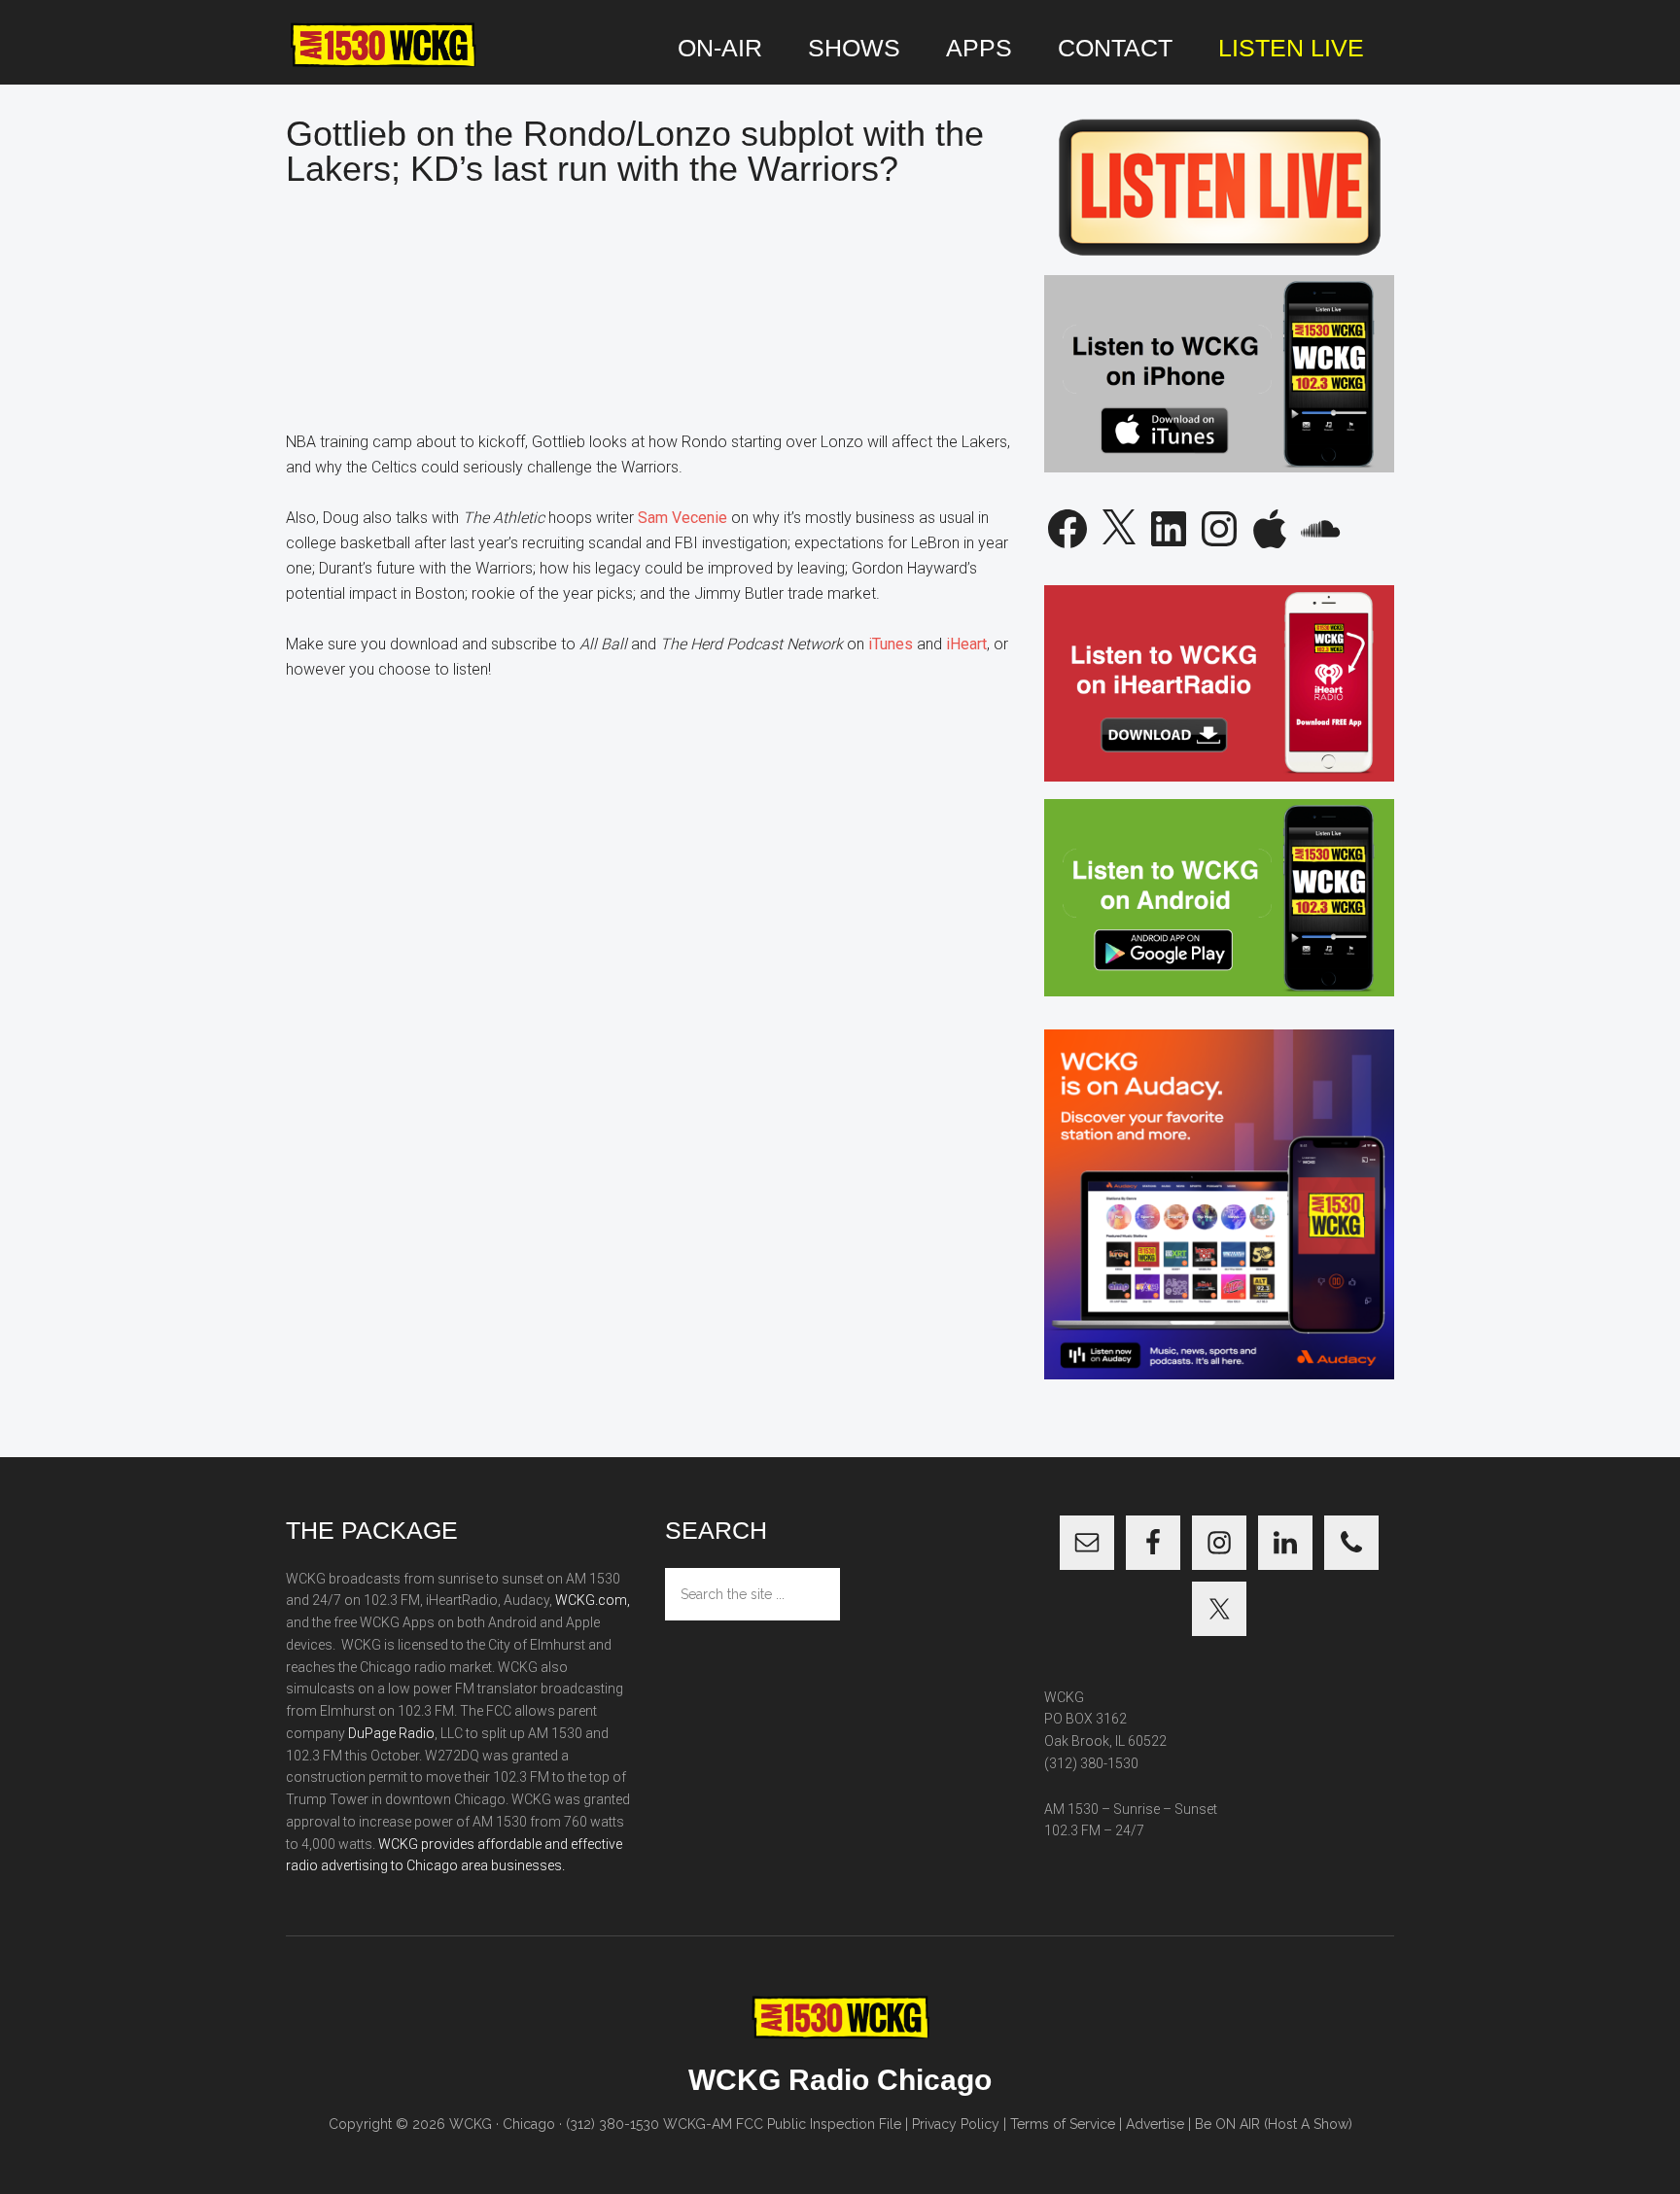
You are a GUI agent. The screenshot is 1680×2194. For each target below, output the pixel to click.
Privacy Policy (956, 2124)
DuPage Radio (391, 1733)
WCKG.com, (593, 1600)
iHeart (966, 644)
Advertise (1155, 2124)
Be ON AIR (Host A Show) (1274, 2124)
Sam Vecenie (682, 518)
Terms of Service (1063, 2124)
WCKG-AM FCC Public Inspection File (782, 2124)
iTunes (891, 644)
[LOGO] (383, 46)
